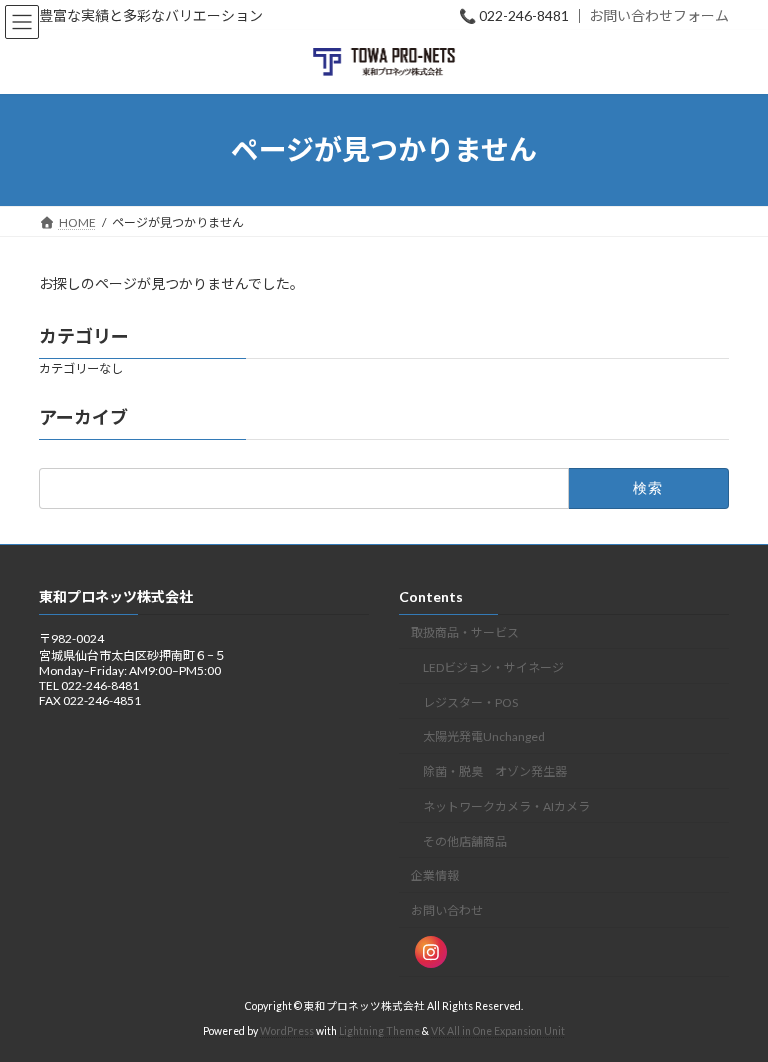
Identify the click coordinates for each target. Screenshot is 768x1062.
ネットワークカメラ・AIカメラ (506, 805)
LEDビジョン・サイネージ (493, 666)
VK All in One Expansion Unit (498, 1031)
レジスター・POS (470, 701)
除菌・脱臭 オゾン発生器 (495, 771)
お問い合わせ (447, 910)
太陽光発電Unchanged (484, 736)
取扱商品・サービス (465, 632)
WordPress (287, 1031)
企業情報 (435, 875)
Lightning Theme (379, 1031)
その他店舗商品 (465, 840)
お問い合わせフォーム (659, 15)
